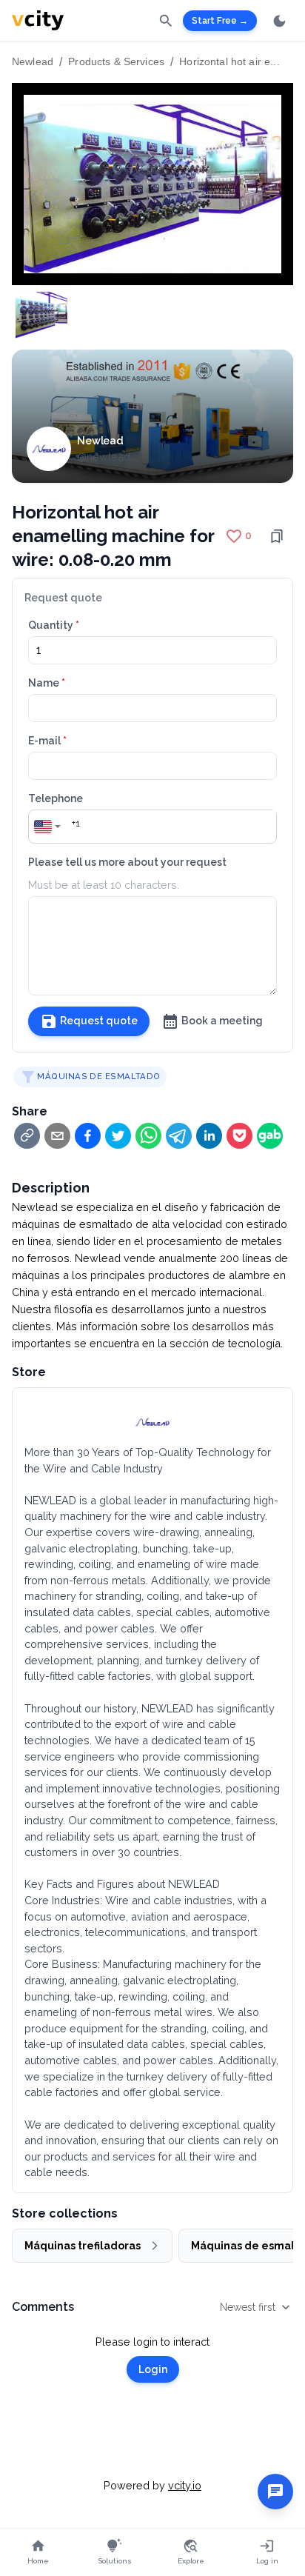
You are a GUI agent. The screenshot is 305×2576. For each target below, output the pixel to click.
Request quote (99, 1021)
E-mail (47, 741)
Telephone (56, 798)
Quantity (54, 625)
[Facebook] (88, 1136)
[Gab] (270, 1136)
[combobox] (48, 827)
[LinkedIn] (209, 1136)
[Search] (166, 20)
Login (153, 2369)
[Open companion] (275, 2492)
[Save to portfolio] (277, 536)
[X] (118, 1136)
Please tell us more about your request (127, 862)
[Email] (57, 1136)
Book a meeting (222, 1021)
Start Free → (220, 21)
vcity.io (185, 2485)
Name (47, 683)
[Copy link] (27, 1136)
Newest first (248, 2307)
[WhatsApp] (148, 1136)
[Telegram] (179, 1136)
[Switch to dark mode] (279, 21)
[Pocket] (239, 1136)
